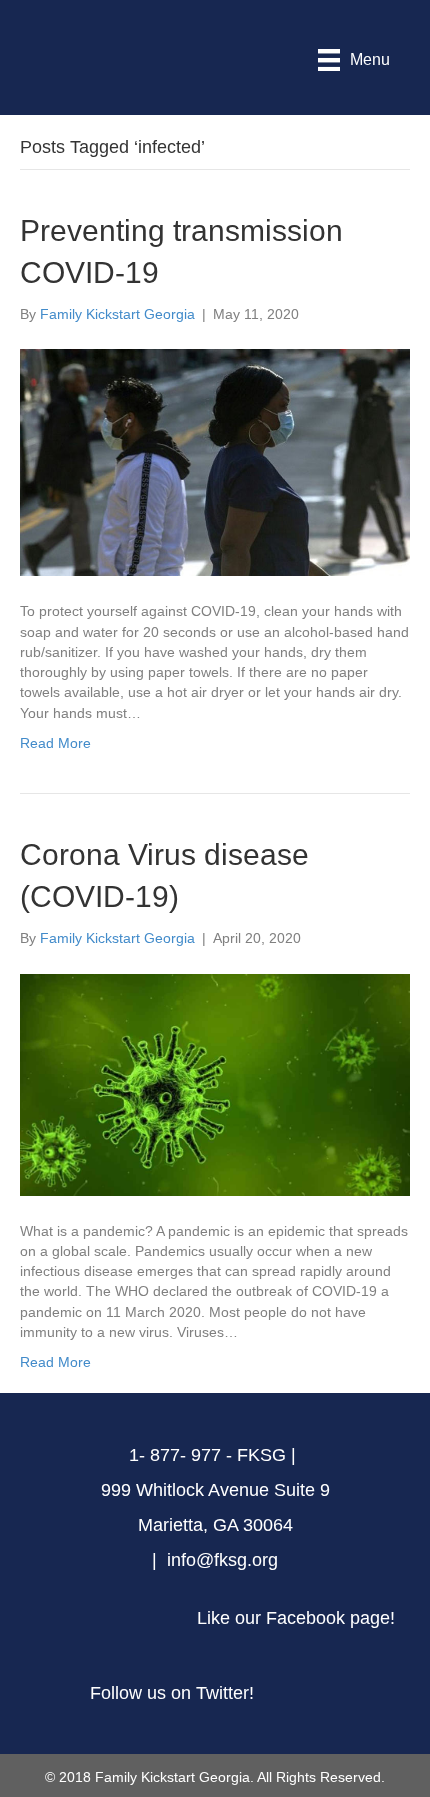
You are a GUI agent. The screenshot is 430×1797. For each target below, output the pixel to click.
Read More (55, 743)
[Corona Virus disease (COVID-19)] (215, 1083)
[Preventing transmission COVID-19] (215, 461)
